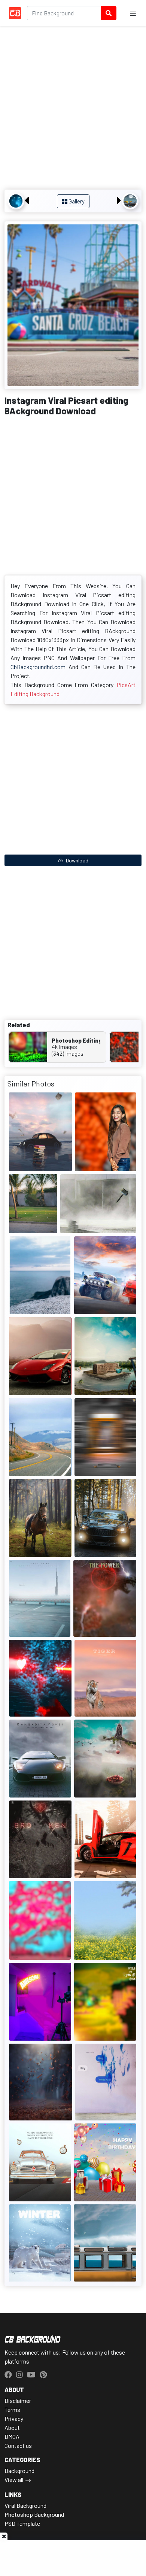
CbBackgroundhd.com (38, 667)
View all (14, 2480)
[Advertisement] (73, 109)
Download (77, 860)
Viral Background (25, 2505)
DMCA (12, 2436)
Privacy (14, 2418)
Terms (12, 2409)
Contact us (18, 2445)
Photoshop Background (34, 2514)
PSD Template (22, 2523)
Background (19, 2471)
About (12, 2427)
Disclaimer (18, 2400)
